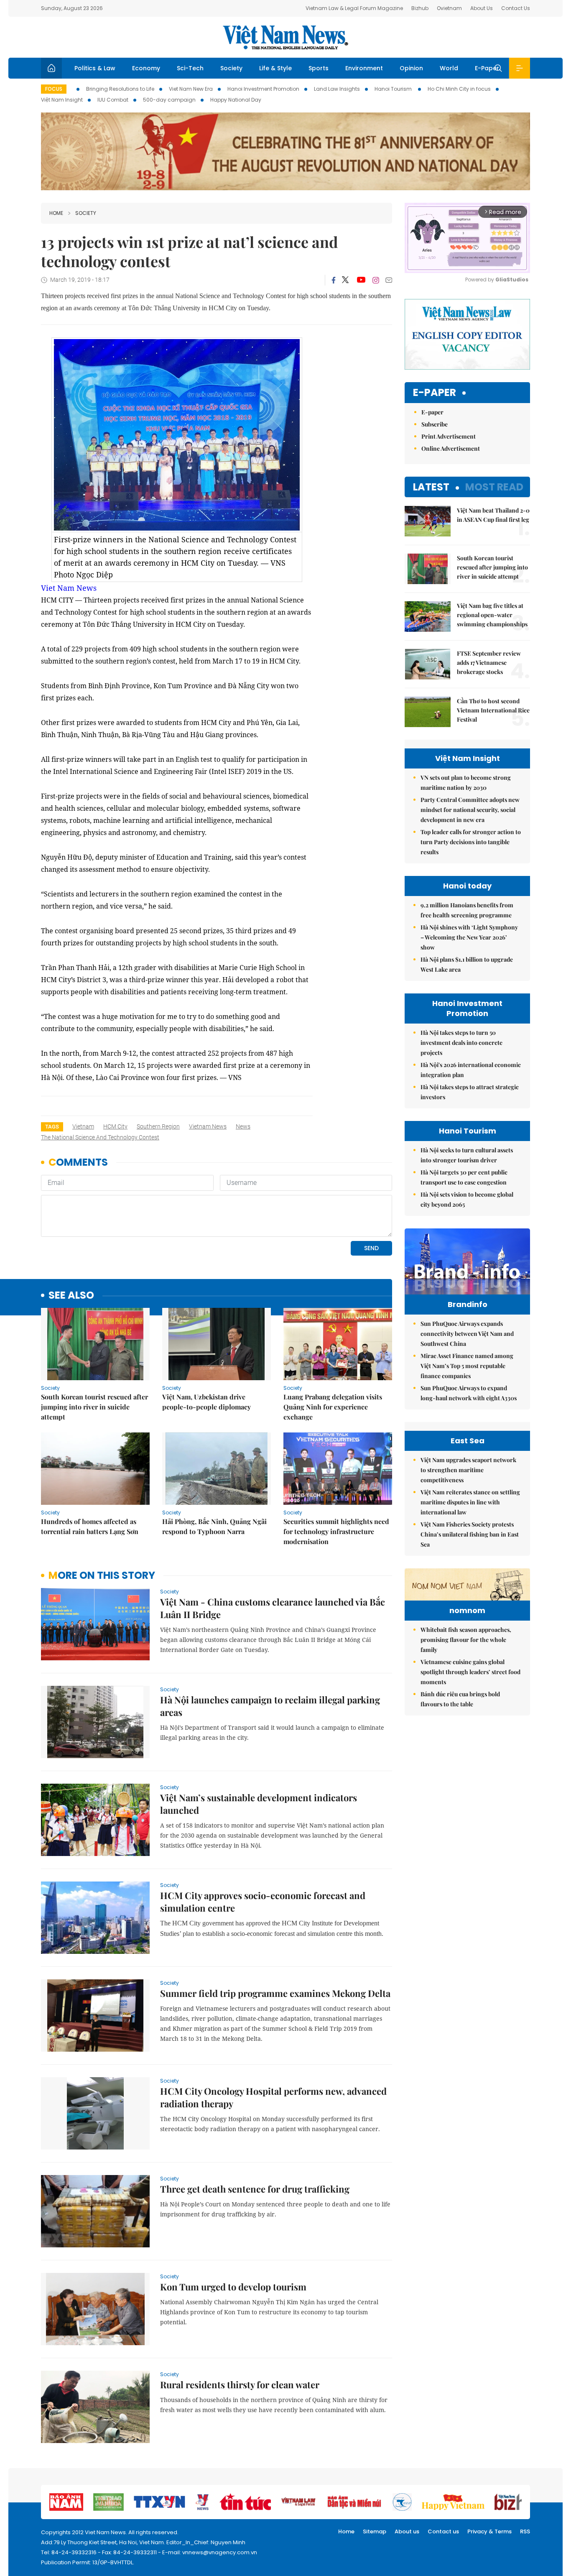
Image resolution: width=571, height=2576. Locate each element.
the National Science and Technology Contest (100, 1137)
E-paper (435, 393)
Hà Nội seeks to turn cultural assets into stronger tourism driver (467, 1155)
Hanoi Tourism (394, 89)
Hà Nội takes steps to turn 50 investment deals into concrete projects (461, 1043)
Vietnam (83, 1126)
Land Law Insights (337, 89)
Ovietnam (449, 8)
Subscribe (435, 424)
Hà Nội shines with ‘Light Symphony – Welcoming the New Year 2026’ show (469, 937)
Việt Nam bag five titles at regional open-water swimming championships (492, 615)
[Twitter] (346, 280)
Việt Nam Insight (62, 100)
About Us (482, 8)
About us (407, 2531)
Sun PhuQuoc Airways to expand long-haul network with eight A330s (469, 1393)
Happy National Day (236, 100)
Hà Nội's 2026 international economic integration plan (471, 1070)
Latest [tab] (431, 487)
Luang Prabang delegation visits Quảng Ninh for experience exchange (333, 1407)
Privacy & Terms (489, 2531)
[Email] (389, 280)
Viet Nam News (69, 588)
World (449, 68)
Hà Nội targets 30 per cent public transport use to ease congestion (464, 1177)
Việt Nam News (285, 37)
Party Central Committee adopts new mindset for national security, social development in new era (470, 810)
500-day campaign (169, 100)
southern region (158, 1126)
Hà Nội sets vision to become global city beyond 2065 (467, 1199)
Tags (52, 1127)
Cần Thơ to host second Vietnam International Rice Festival (493, 710)
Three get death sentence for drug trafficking (255, 2189)
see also (71, 1296)
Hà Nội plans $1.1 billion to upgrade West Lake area (467, 964)
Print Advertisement (449, 436)
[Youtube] (361, 280)
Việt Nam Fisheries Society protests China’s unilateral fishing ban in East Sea (470, 1534)
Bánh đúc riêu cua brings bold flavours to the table (460, 1699)
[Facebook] (334, 280)
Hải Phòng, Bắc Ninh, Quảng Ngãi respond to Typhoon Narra (214, 1526)
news (243, 1126)
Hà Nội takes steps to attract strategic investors (470, 1092)
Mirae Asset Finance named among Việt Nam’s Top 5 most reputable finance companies (467, 1366)
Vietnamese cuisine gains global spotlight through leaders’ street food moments (470, 1672)
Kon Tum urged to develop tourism (233, 2287)
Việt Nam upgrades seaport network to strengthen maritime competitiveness (468, 1470)
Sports (319, 68)
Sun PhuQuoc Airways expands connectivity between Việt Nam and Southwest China (467, 1334)
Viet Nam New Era (191, 89)
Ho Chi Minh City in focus (459, 89)
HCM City (115, 1126)
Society (231, 68)
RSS (525, 2531)
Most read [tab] (494, 487)
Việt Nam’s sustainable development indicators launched (259, 1804)
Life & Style (275, 68)
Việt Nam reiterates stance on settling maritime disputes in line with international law (470, 1502)
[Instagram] (376, 280)
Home (56, 213)
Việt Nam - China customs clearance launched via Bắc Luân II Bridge (273, 1608)
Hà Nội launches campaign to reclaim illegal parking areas (270, 1706)
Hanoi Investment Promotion (263, 89)
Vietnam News (208, 1126)
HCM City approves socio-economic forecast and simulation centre (263, 1902)
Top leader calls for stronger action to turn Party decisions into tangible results (471, 842)
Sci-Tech (190, 68)
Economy (146, 68)
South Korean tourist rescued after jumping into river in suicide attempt (94, 1407)
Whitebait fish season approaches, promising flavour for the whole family (466, 1640)
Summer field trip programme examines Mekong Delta (275, 1993)
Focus (54, 89)
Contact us (443, 2531)
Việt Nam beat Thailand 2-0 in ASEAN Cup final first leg (493, 515)
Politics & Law (95, 68)
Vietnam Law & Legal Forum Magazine (354, 8)
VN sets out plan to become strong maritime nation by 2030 (466, 783)
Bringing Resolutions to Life (120, 89)
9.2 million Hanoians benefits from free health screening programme (467, 910)
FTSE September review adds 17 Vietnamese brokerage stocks (489, 663)
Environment (364, 68)
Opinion (411, 68)
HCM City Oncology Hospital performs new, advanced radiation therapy (273, 2097)
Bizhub (420, 8)
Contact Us (516, 8)
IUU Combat (113, 100)
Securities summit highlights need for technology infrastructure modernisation (336, 1531)
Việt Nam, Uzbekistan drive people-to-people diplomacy (206, 1402)
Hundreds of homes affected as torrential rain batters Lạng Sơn (90, 1526)
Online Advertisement (451, 448)
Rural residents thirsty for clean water (240, 2385)
